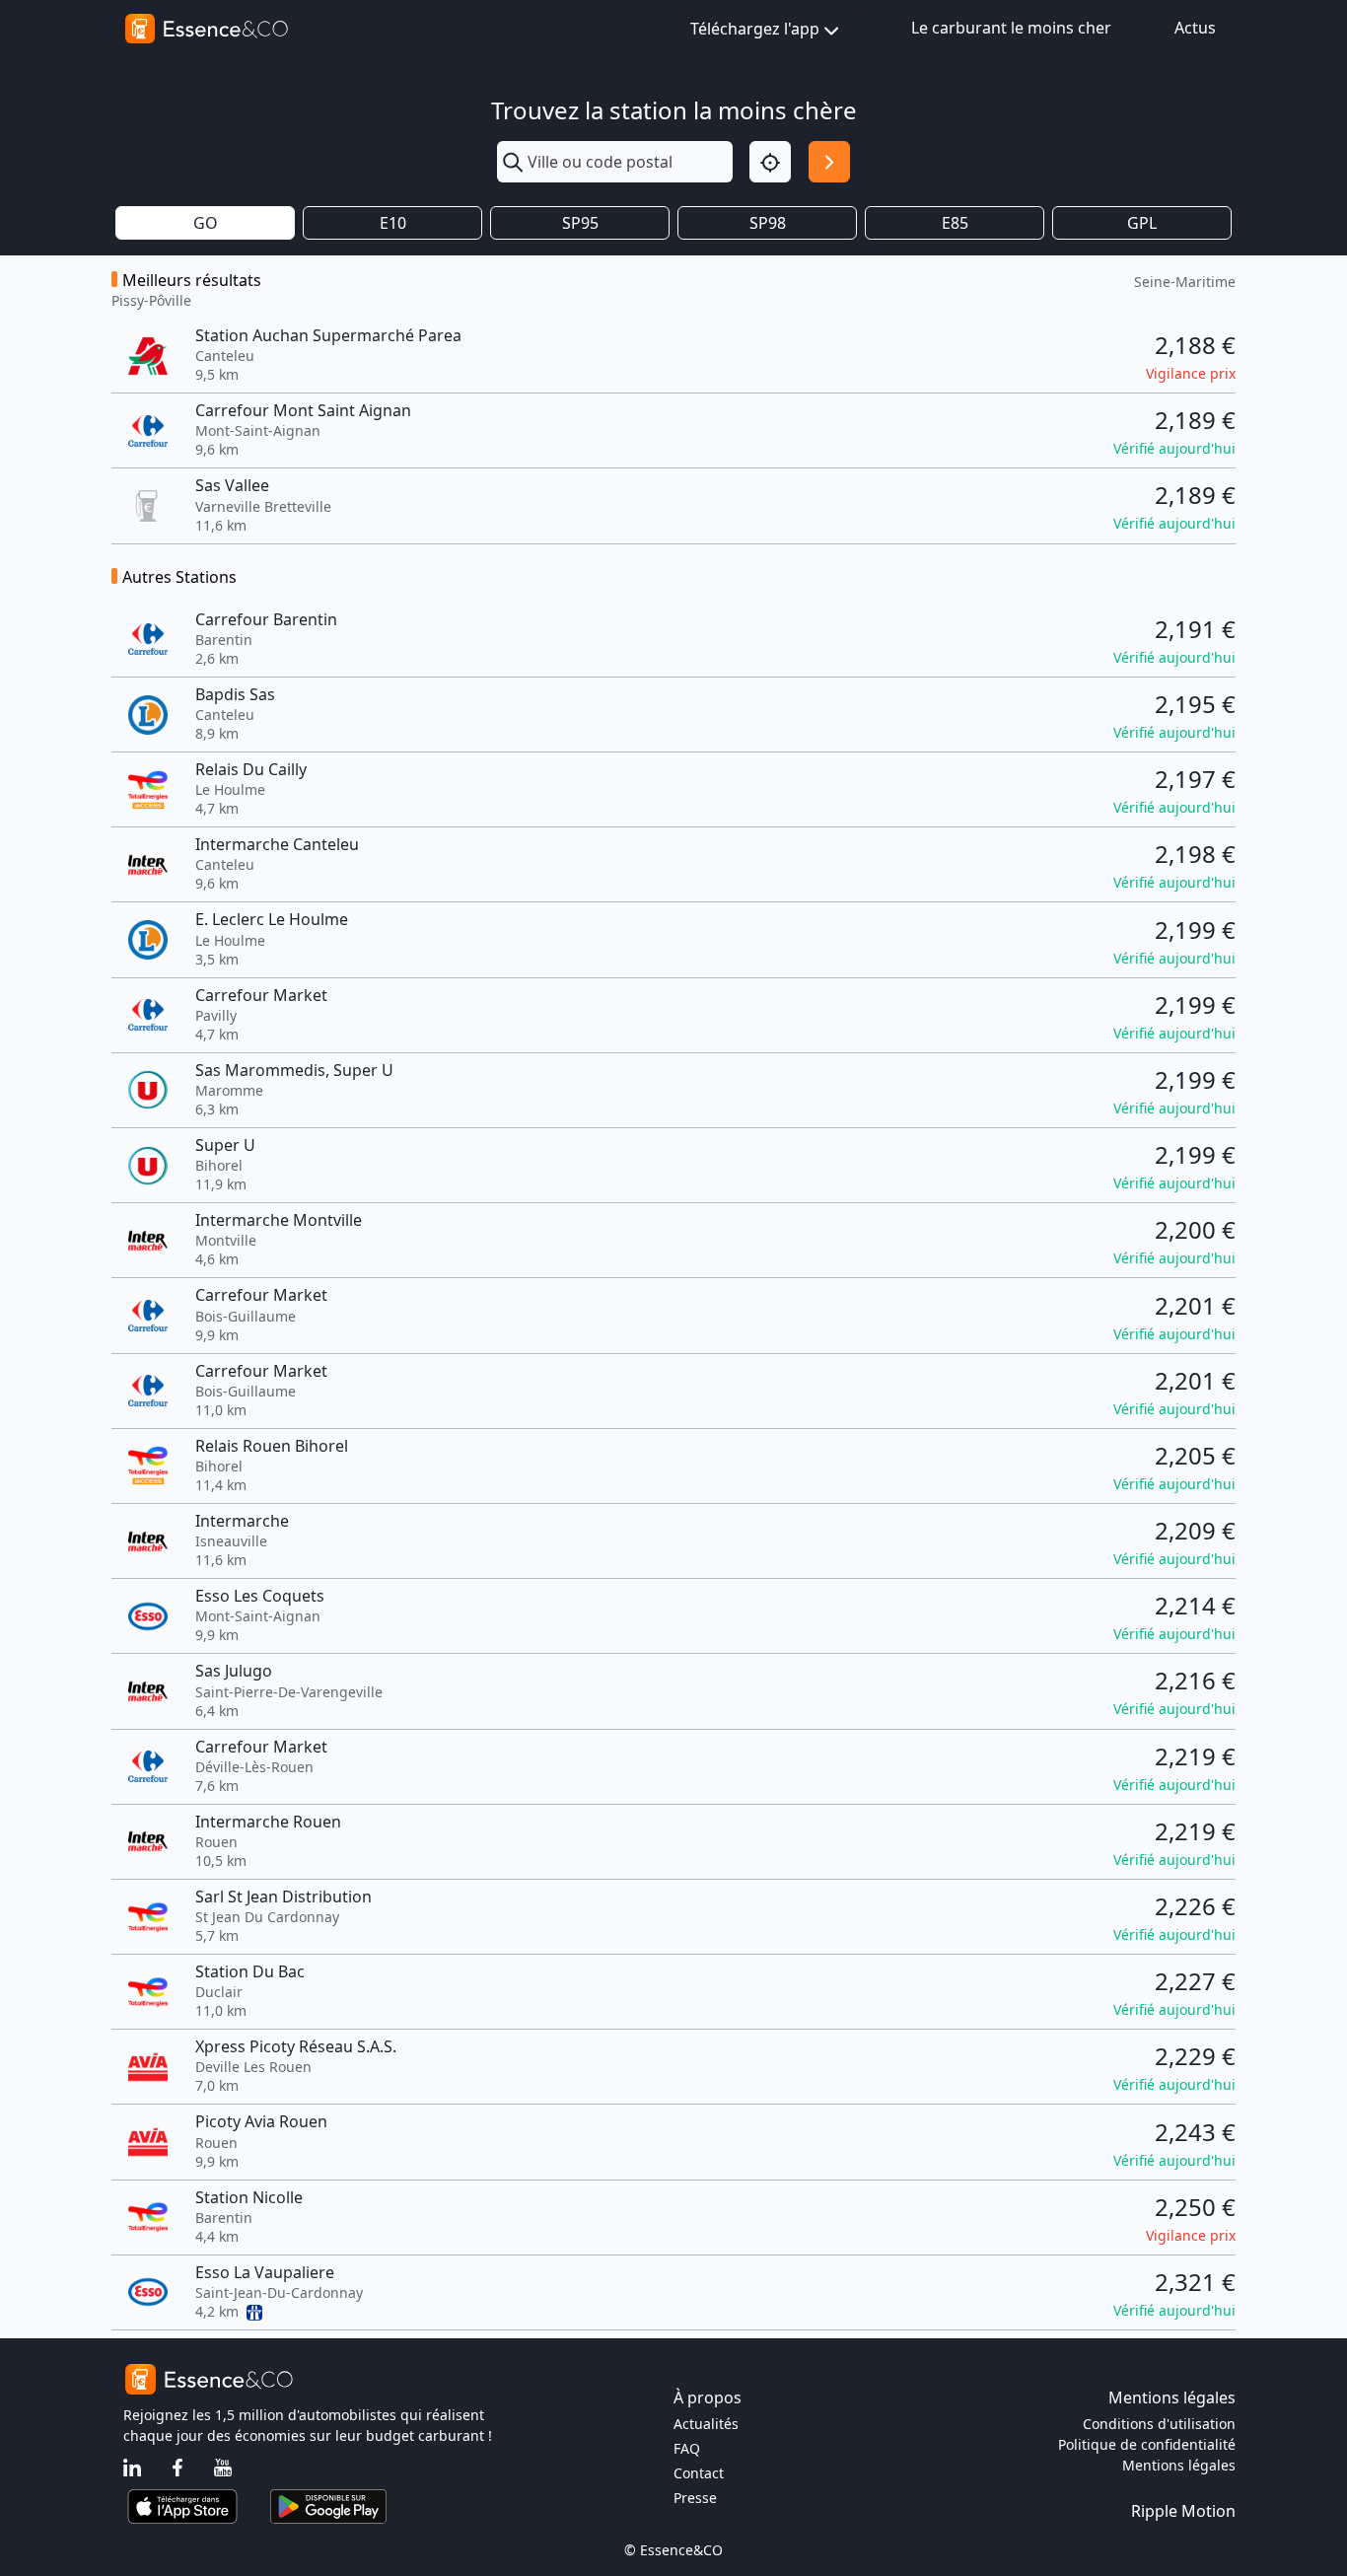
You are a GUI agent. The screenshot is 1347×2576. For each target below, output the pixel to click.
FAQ (687, 2448)
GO (206, 223)
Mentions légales (1179, 2465)
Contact (699, 2473)
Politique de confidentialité (1147, 2444)
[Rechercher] (829, 162)
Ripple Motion (1183, 2511)
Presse (695, 2498)
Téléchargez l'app (755, 29)
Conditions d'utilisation (1159, 2424)
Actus (1195, 28)
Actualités (706, 2424)
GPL (1142, 223)
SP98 (768, 223)
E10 (393, 223)
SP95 (580, 223)
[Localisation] (770, 162)
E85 (955, 223)
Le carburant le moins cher (1011, 28)
